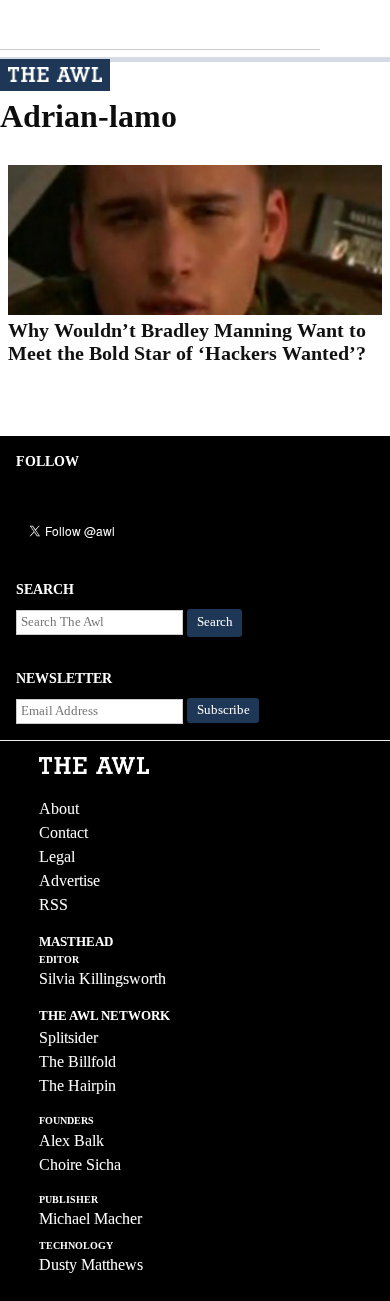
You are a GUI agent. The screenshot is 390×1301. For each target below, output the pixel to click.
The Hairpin (77, 1085)
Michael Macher (90, 1218)
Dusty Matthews (91, 1264)
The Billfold (77, 1061)
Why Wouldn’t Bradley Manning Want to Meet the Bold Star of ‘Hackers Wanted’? (187, 341)
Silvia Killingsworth (102, 978)
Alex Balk (71, 1140)
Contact (63, 832)
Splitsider (68, 1037)
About (59, 808)
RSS (53, 904)
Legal (57, 856)
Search (215, 622)
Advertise (69, 880)
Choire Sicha (80, 1164)
